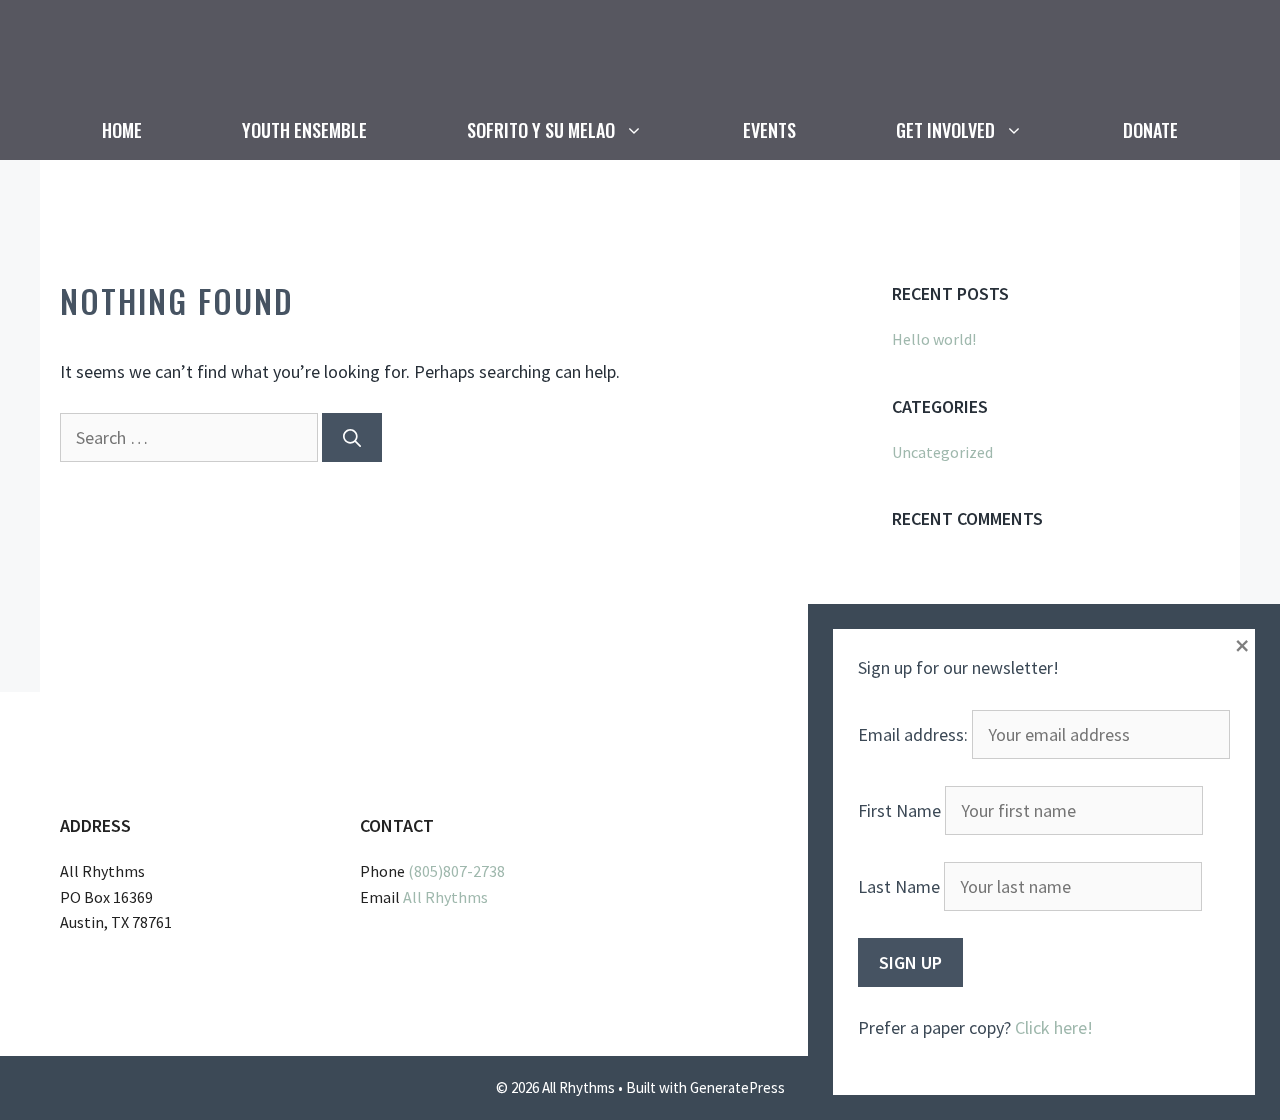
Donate (1150, 130)
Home (122, 130)
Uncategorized (942, 452)
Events (769, 130)
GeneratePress (737, 1087)
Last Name (899, 886)
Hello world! (934, 339)
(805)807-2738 (456, 871)
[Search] (352, 437)
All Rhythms (445, 897)
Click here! (1054, 1027)
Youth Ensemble (304, 130)
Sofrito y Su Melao (541, 130)
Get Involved (945, 130)
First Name (899, 810)
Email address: (915, 734)
